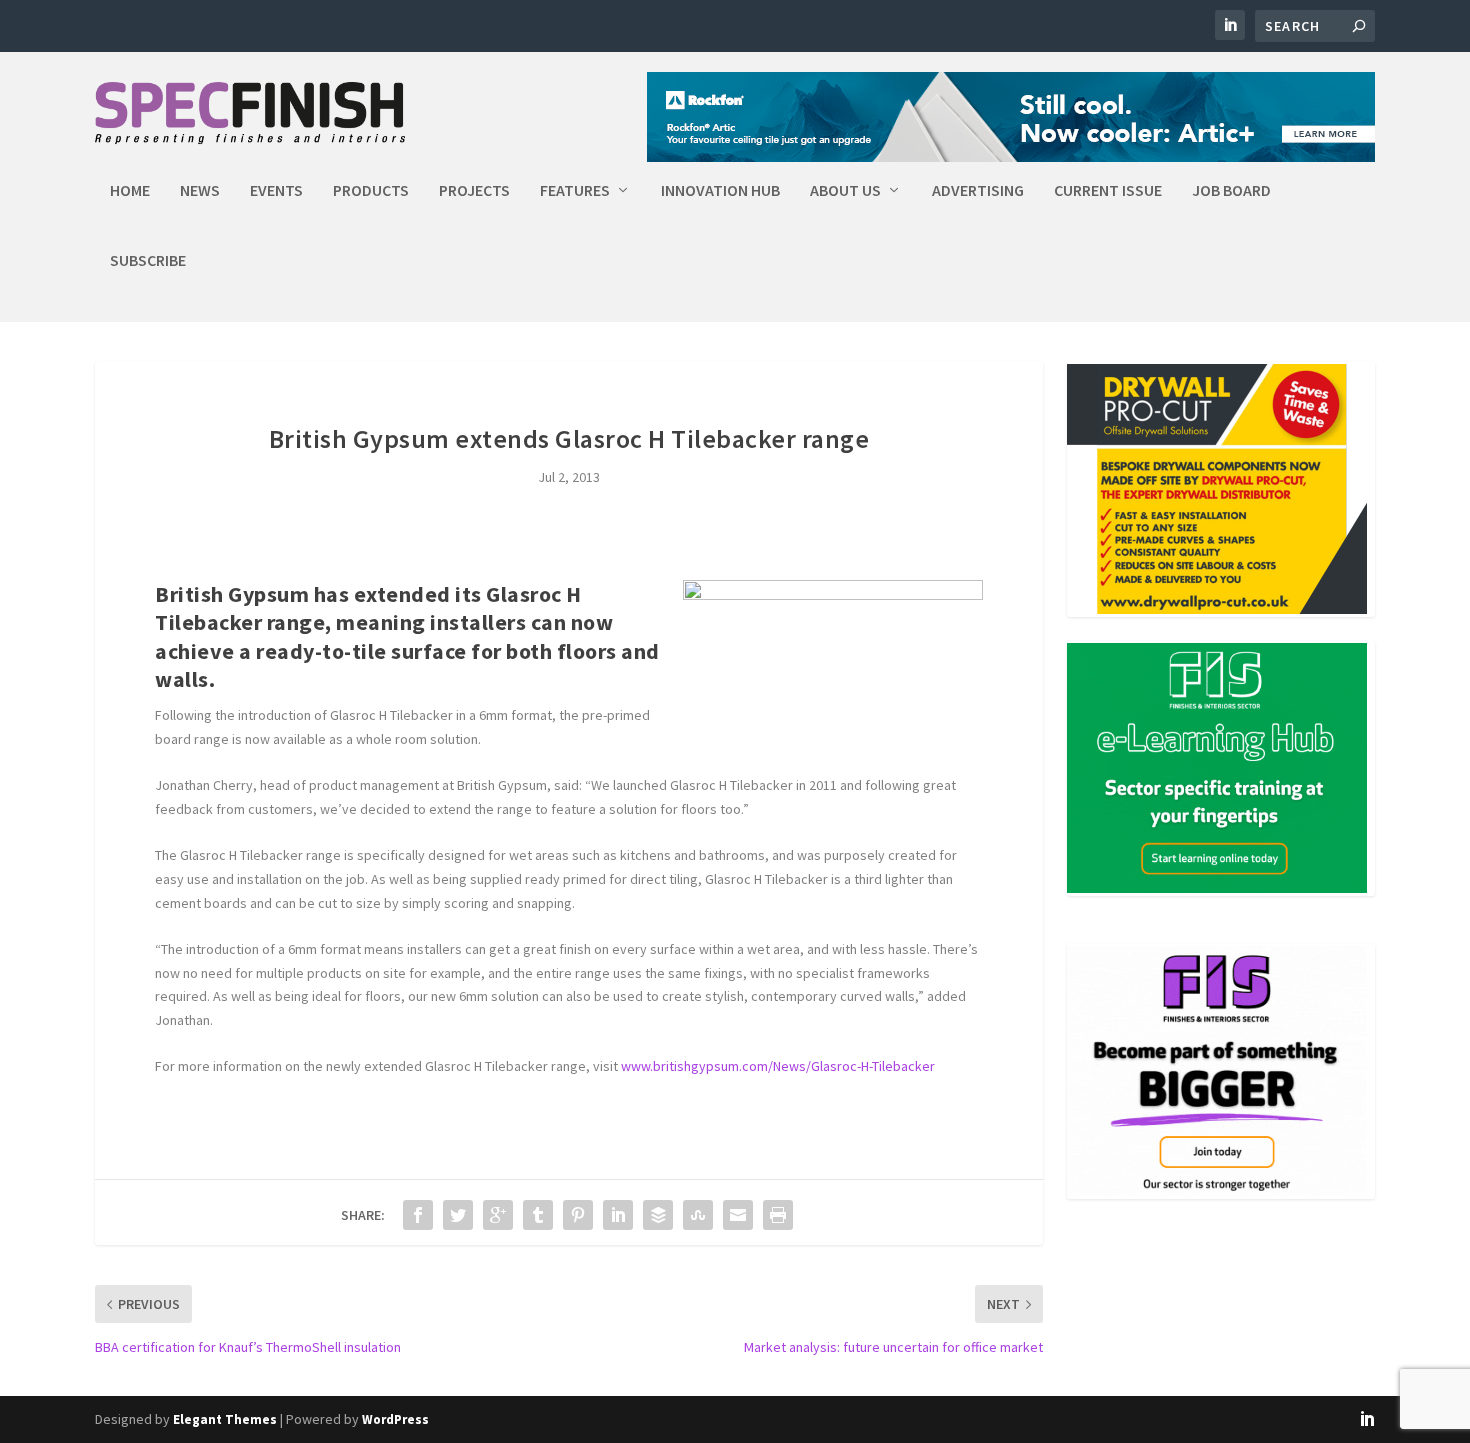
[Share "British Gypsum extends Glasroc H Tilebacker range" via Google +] (498, 1215)
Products (371, 191)
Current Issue (1108, 191)
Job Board (1231, 191)
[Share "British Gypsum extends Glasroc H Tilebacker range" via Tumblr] (538, 1215)
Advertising (978, 191)
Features (575, 191)
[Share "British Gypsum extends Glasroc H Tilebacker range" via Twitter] (458, 1215)
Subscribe (148, 261)
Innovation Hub (720, 191)
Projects (474, 191)
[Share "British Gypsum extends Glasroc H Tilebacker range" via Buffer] (658, 1215)
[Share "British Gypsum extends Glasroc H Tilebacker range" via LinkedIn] (618, 1215)
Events (276, 191)
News (200, 191)
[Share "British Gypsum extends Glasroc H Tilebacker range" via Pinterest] (578, 1215)
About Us (845, 191)
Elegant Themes (225, 1419)
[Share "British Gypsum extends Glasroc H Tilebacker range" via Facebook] (418, 1215)
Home (130, 191)
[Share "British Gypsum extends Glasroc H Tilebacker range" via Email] (738, 1215)
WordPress (395, 1419)
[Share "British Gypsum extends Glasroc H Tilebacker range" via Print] (778, 1215)
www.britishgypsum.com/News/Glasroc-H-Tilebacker (778, 1066)
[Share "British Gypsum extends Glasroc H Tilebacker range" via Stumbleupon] (698, 1215)
